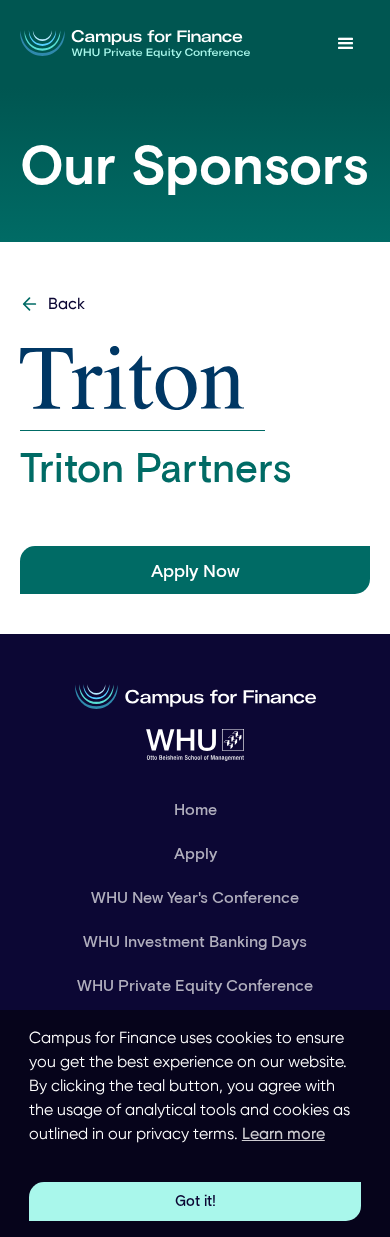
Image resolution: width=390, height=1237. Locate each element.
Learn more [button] (283, 1133)
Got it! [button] (195, 1200)
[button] (346, 44)
